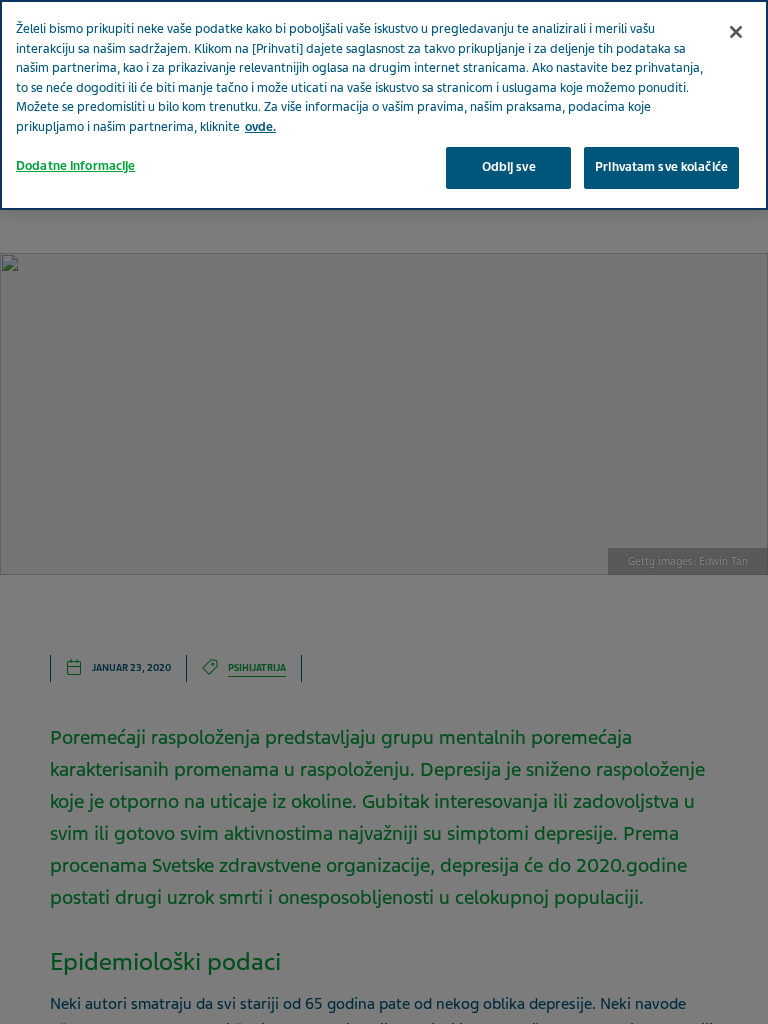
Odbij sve (509, 167)
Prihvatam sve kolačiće (661, 167)
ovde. (260, 127)
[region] (384, 105)
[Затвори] (736, 32)
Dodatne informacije (75, 166)
